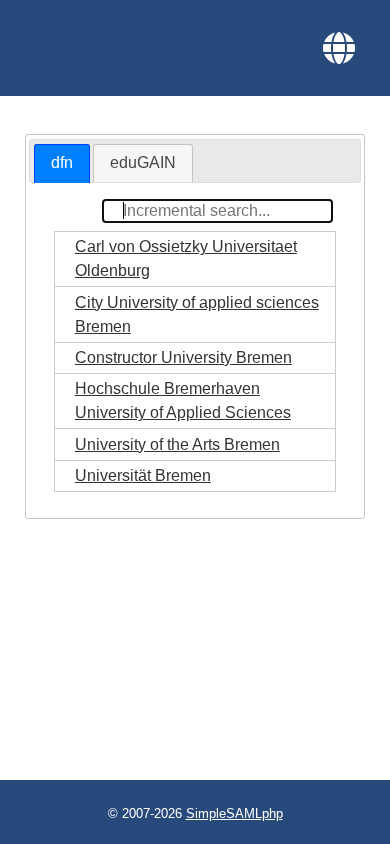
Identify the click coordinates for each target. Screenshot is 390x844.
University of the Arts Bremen (177, 444)
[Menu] (339, 48)
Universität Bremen (143, 475)
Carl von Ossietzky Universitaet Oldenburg (186, 258)
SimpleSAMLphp (234, 813)
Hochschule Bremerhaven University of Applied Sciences (183, 400)
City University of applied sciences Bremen (197, 314)
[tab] (62, 163)
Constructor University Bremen (183, 357)
